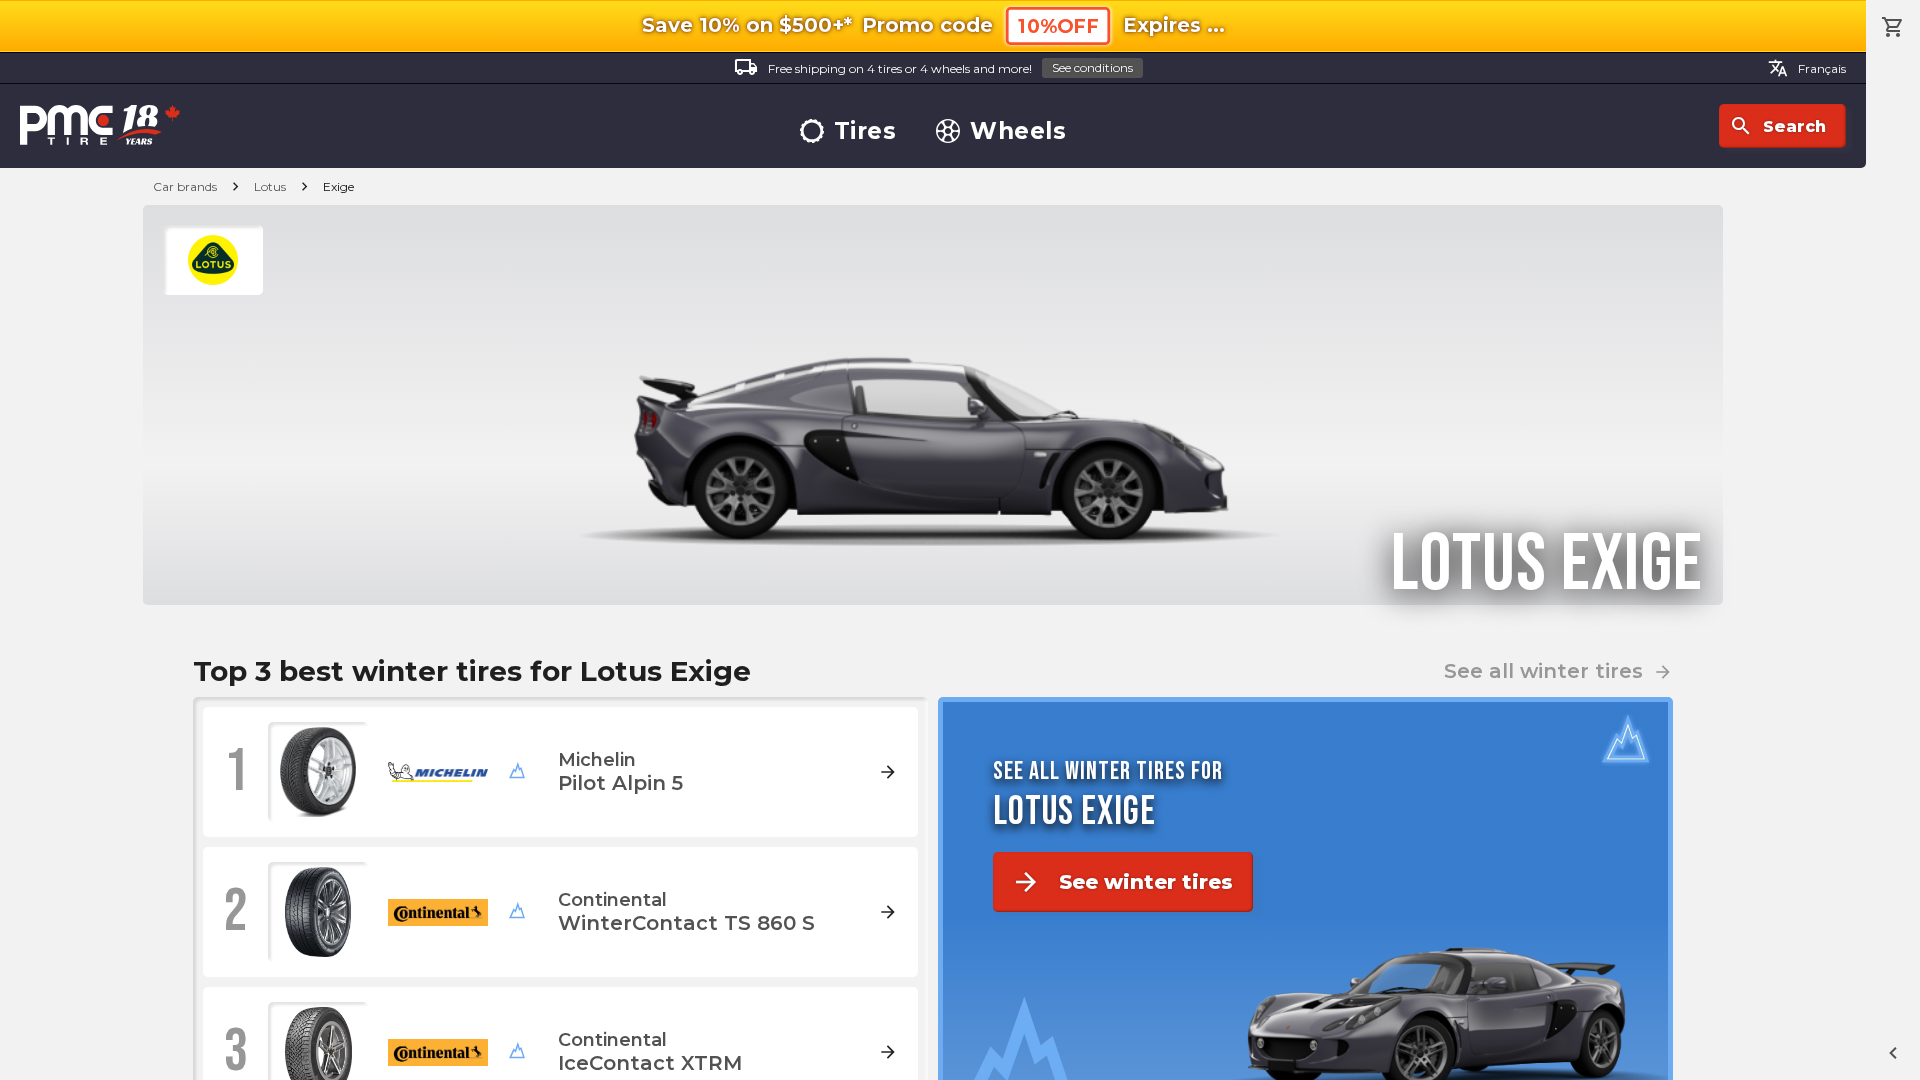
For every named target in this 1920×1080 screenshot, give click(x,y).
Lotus (270, 186)
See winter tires (1122, 882)
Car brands (185, 186)
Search (1777, 126)
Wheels (1018, 131)
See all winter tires (1558, 671)
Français (1807, 68)
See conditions (1092, 67)
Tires (865, 131)
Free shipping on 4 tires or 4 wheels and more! (933, 67)
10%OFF (1058, 26)
